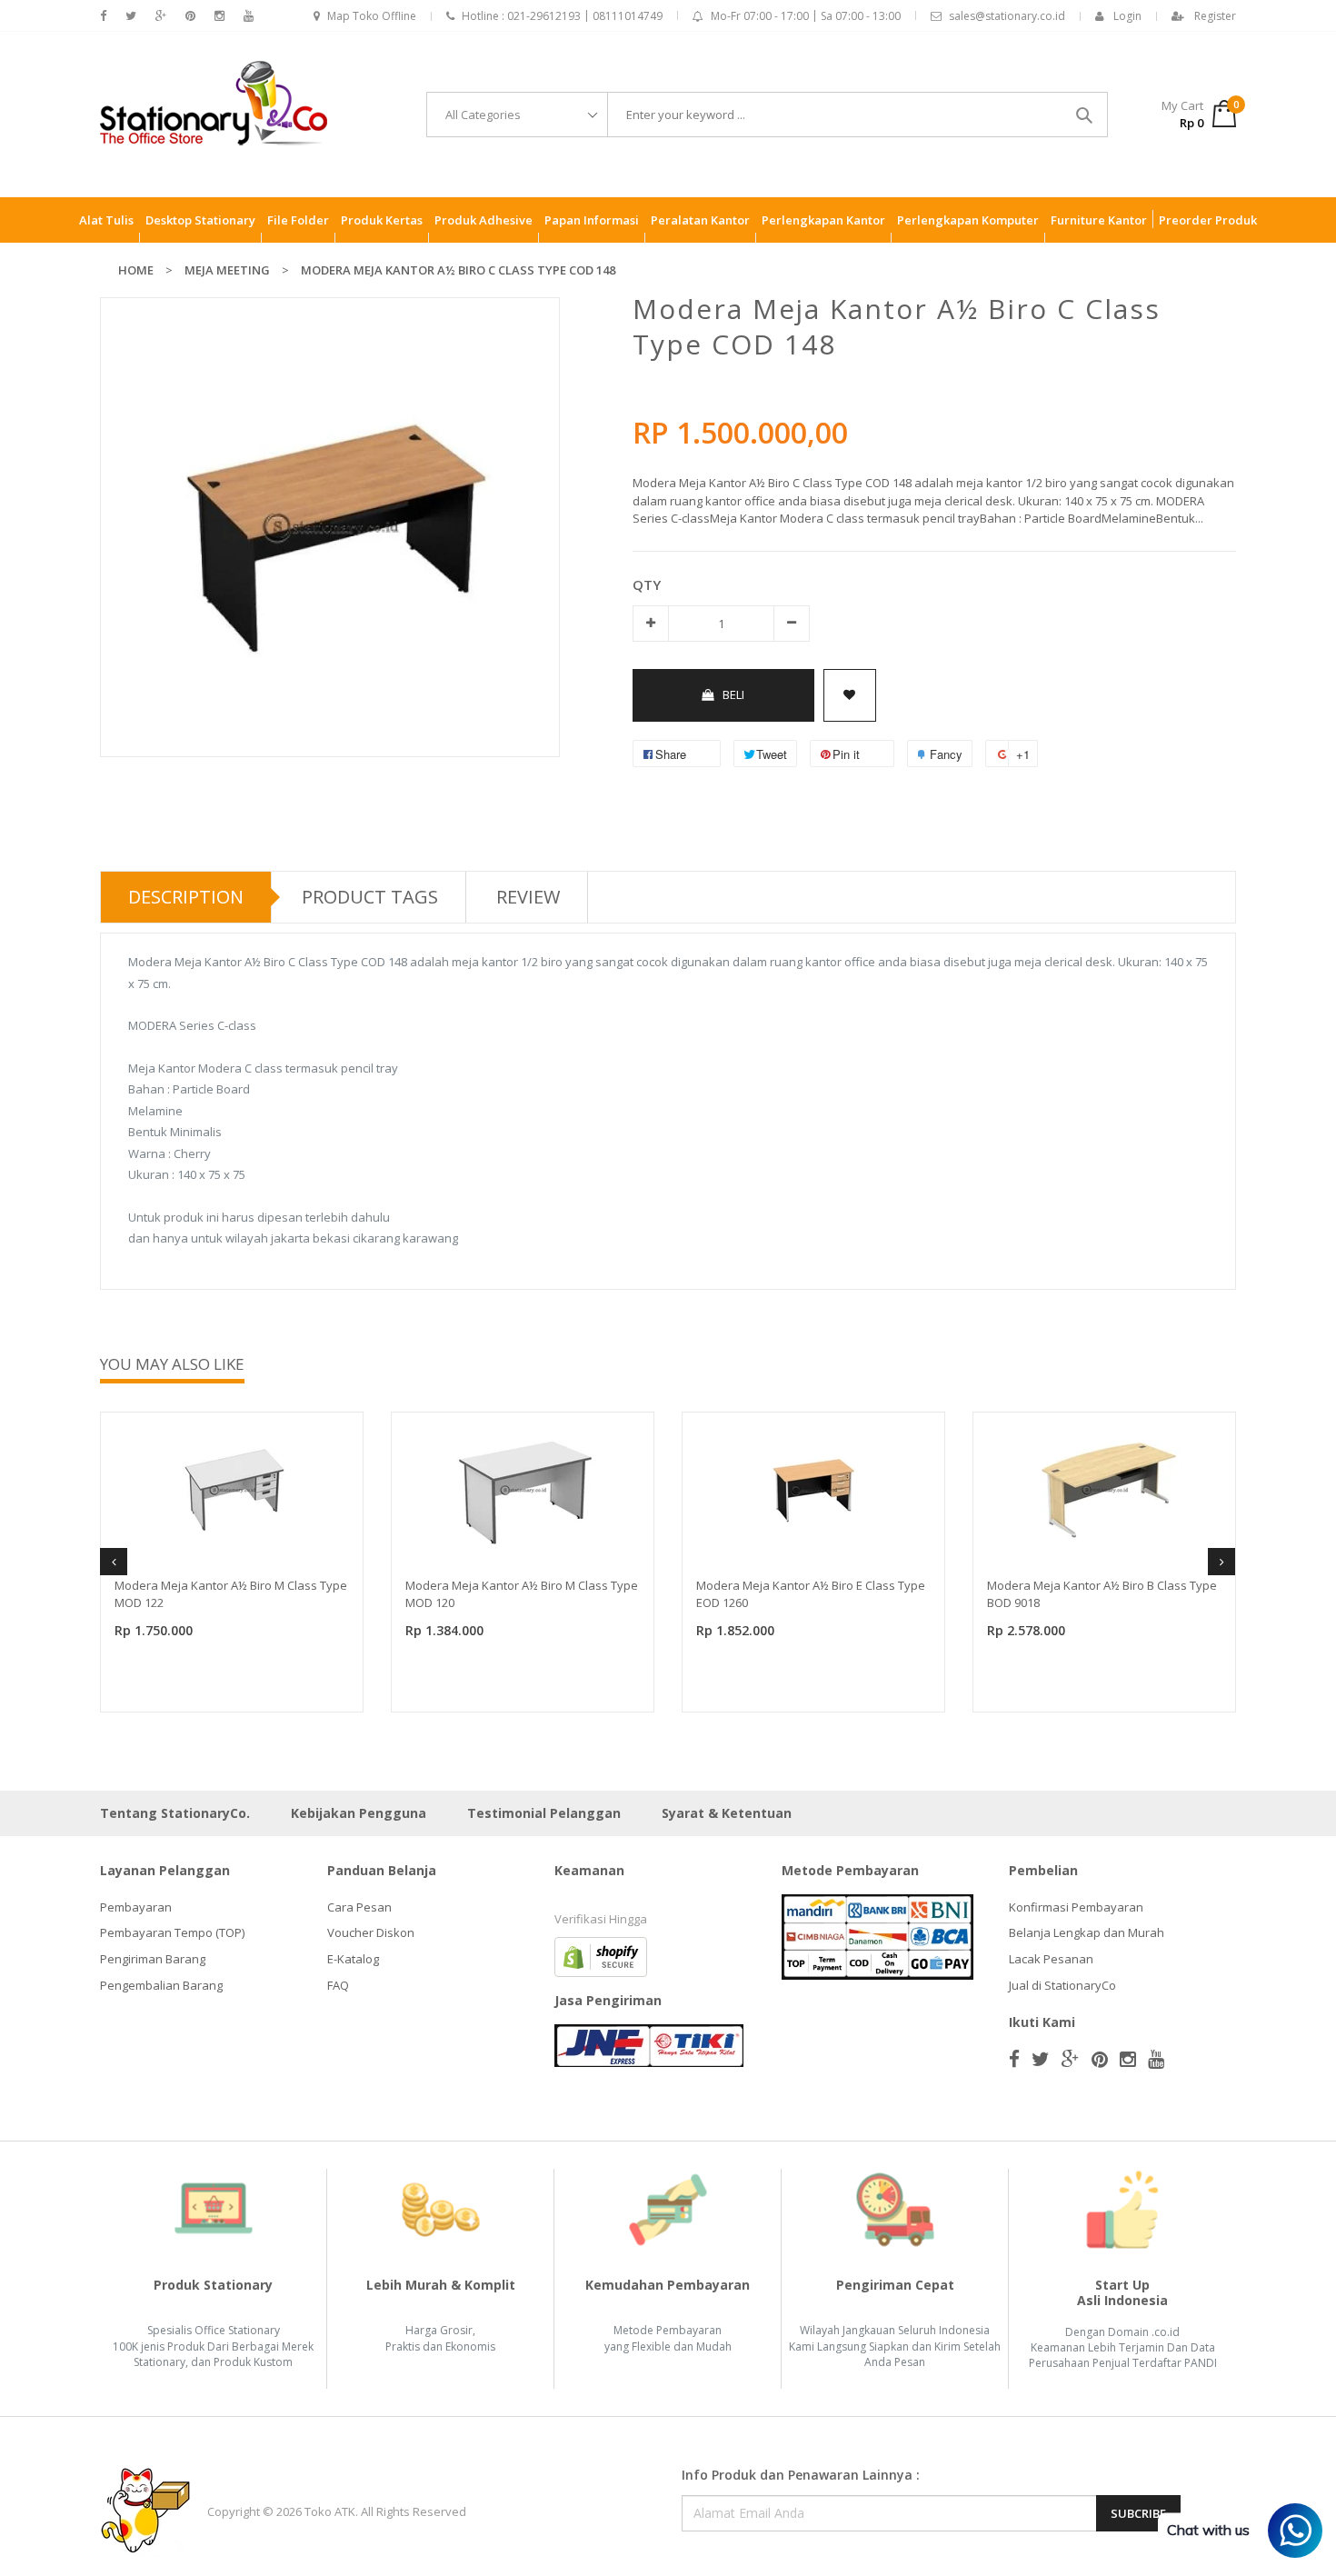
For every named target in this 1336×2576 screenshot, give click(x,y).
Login (1127, 16)
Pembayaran (136, 1907)
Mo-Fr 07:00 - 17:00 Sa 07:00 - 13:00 (806, 16)
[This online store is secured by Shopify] (601, 1955)
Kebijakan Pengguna (359, 1813)
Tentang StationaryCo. (175, 1813)
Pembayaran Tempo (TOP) (172, 1932)
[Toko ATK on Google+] (161, 16)
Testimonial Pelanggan (544, 1813)
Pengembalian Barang (161, 1985)
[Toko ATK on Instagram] (219, 16)
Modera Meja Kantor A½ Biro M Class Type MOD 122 (231, 1594)
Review (528, 897)
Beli (733, 694)
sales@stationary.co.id (1007, 16)
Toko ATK (330, 2511)
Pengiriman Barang (153, 1959)
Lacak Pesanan (1051, 1959)
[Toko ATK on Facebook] (103, 16)
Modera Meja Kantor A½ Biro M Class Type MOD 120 (522, 1594)
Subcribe (1138, 2513)
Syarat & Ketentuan (727, 1813)
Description (186, 897)
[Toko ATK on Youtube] (249, 16)
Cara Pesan (359, 1907)
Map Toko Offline (372, 16)
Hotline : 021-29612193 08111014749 (562, 16)
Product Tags (370, 897)
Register (1215, 16)
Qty (647, 584)
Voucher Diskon (371, 1932)
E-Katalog (353, 1959)
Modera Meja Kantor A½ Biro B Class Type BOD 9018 (1102, 1594)
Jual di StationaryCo (1062, 1985)
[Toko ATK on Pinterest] (190, 16)
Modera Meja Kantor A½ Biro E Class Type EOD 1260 (811, 1594)
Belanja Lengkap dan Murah (1087, 1932)
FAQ (338, 1985)
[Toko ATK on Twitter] (131, 16)
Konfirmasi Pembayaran (1076, 1907)
